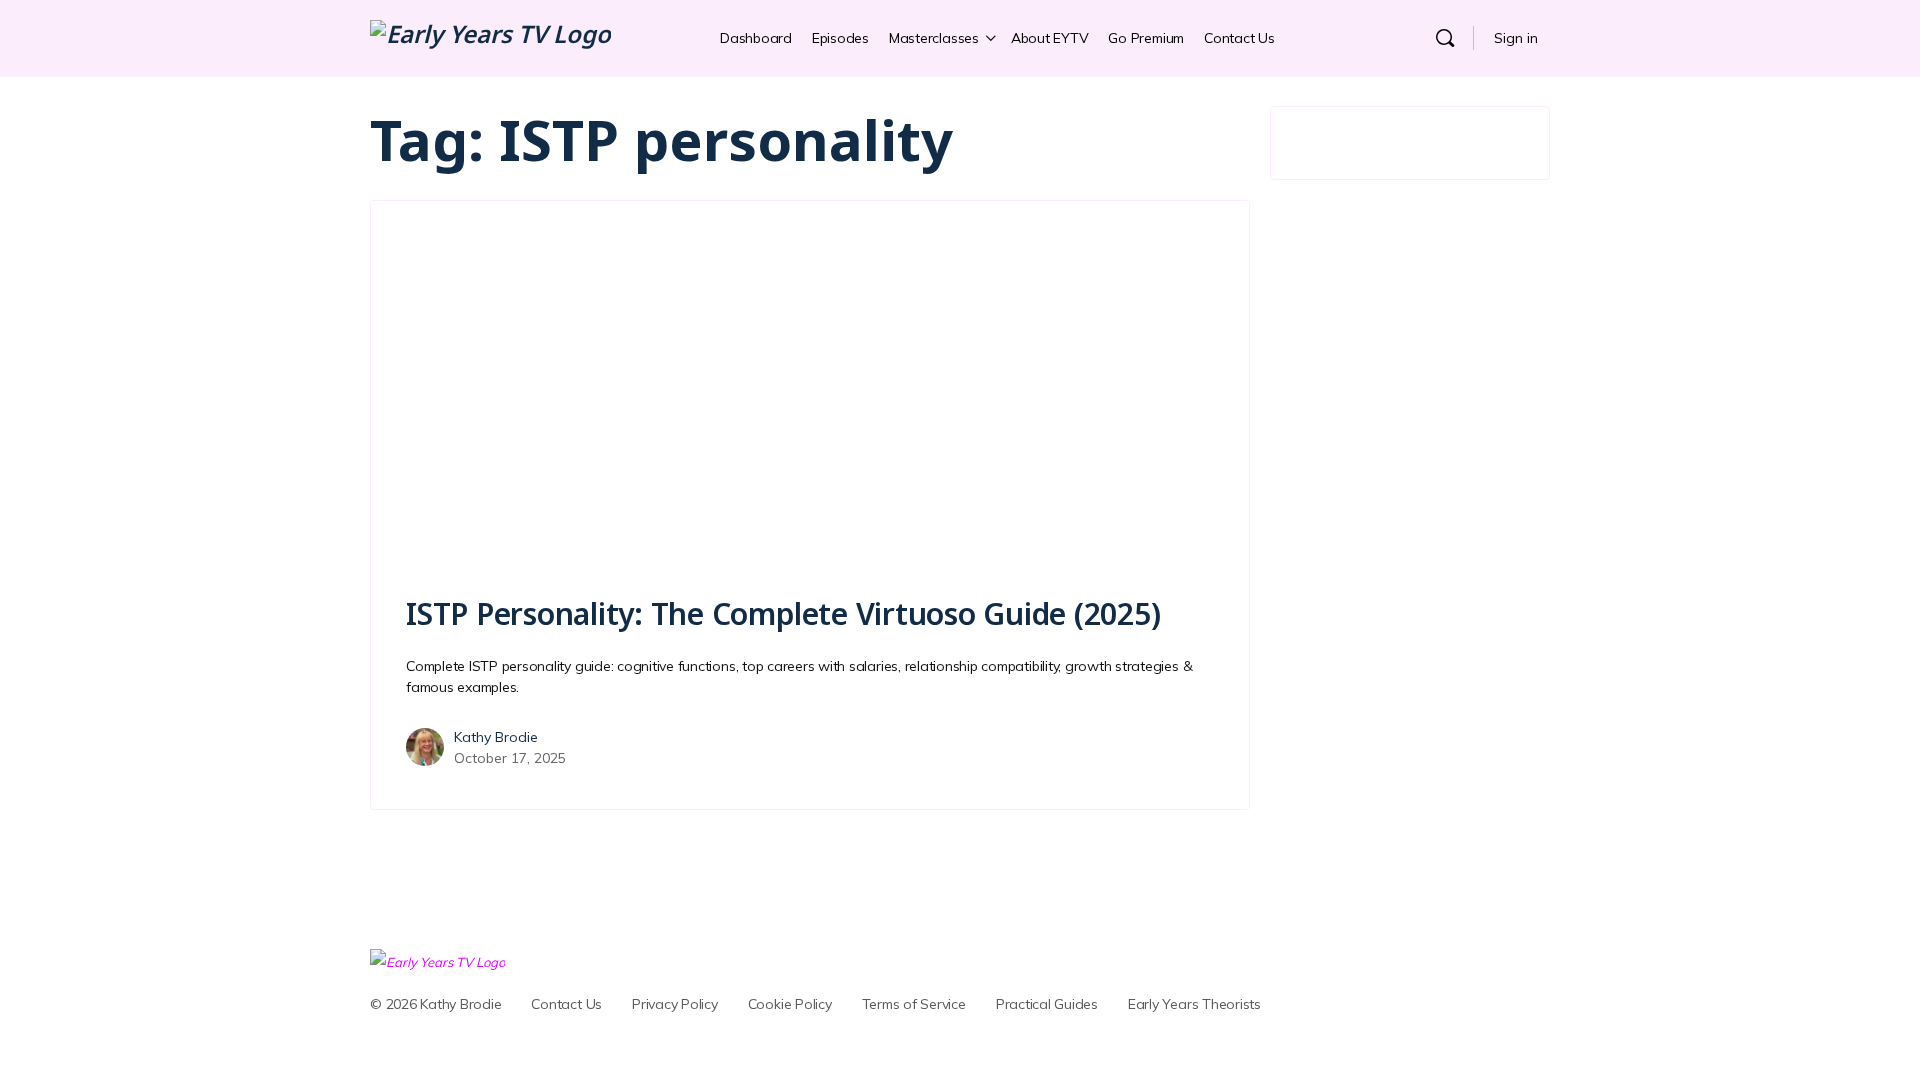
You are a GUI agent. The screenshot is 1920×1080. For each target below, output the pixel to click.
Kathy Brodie (496, 737)
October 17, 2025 (510, 758)
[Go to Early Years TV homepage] (490, 37)
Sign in (1516, 38)
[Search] (1445, 38)
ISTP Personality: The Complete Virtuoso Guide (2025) (783, 613)
